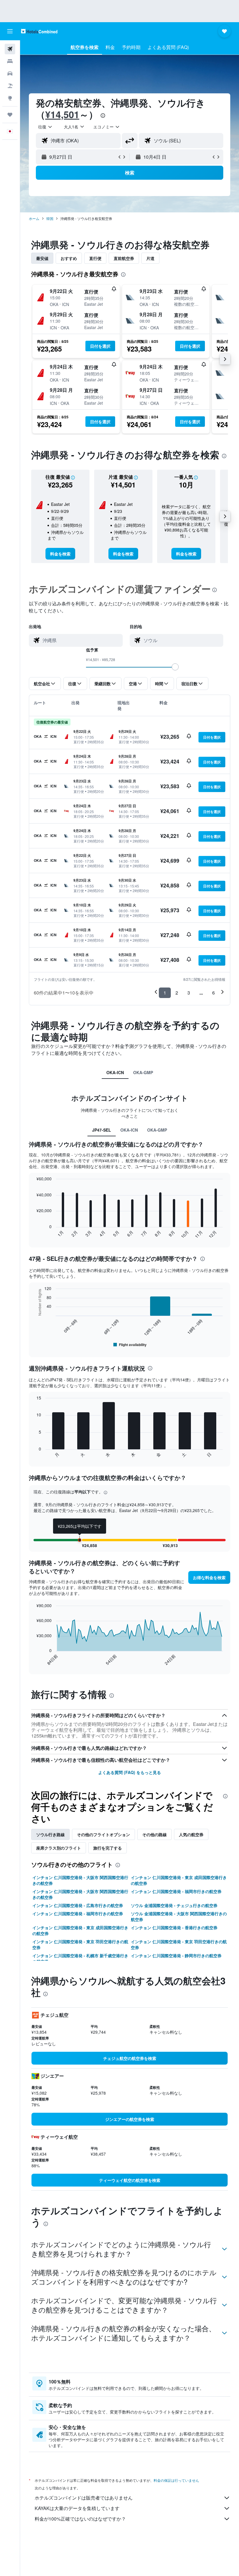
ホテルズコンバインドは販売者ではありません (84, 2498)
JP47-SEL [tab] (102, 1130)
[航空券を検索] (10, 49)
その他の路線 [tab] (154, 1834)
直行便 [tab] (95, 258)
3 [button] (189, 993)
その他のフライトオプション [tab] (103, 1834)
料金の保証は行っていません (176, 2480)
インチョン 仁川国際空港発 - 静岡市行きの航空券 (176, 1955)
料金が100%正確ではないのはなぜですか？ (80, 2519)
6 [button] (213, 993)
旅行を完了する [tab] (108, 1848)
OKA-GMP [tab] (143, 1072)
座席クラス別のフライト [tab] (59, 1848)
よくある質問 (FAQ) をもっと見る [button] (130, 1772)
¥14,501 (62, 114)
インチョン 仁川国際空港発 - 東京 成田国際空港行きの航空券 (179, 1880)
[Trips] (10, 115)
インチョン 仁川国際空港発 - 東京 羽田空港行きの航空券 (80, 1944)
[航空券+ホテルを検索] (10, 86)
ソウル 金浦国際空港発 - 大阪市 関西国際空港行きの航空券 (179, 1916)
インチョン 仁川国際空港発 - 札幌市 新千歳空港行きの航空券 (80, 1958)
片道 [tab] (150, 258)
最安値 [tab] (42, 258)
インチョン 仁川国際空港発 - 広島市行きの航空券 (78, 1905)
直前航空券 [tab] (124, 258)
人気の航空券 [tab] (191, 1834)
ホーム (34, 218)
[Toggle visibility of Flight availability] (130, 1345)
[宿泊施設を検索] (10, 61)
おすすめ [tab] (69, 258)
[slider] (175, 667)
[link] (60, 554)
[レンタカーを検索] (10, 74)
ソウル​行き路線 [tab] (50, 1834)
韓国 (50, 218)
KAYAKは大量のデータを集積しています (77, 2508)
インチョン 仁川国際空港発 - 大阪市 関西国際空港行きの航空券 (80, 1880)
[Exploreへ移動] (10, 98)
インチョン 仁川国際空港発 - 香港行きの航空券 (174, 1927)
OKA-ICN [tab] (115, 1072)
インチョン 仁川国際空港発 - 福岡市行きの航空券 (176, 1891)
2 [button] (177, 993)
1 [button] (165, 993)
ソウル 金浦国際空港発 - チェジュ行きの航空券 (174, 1905)
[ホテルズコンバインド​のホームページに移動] (39, 31)
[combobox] (107, 127)
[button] (10, 31)
